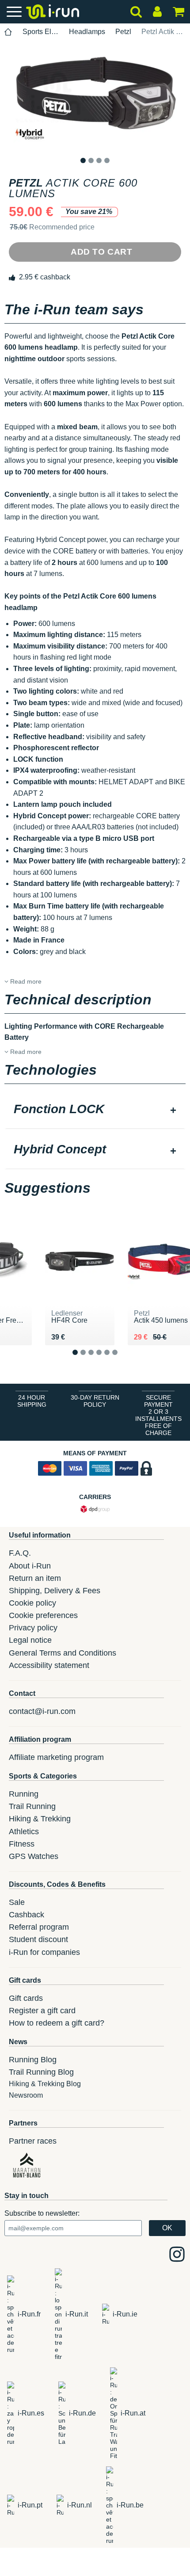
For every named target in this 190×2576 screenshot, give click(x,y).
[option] (95, 98)
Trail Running (32, 1806)
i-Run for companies (44, 1952)
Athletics (24, 1832)
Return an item (35, 1578)
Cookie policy (32, 1603)
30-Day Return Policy (95, 1401)
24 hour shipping (32, 1401)
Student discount (38, 1939)
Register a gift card (42, 2011)
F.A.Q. (20, 1553)
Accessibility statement (49, 1665)
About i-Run (30, 1566)
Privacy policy (33, 1628)
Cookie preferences (43, 1615)
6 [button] (122, 1359)
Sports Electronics (41, 32)
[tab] (95, 1110)
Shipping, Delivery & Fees (55, 1591)
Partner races (33, 2141)
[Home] (8, 32)
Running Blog (33, 2060)
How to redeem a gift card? (57, 2023)
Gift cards (26, 1998)
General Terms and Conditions (63, 1653)
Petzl (123, 32)
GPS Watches (34, 1856)
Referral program (39, 1927)
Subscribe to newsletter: (42, 2213)
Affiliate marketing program (56, 1757)
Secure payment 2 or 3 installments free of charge (158, 1415)
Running (24, 1794)
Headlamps (87, 32)
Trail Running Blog (41, 2072)
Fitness (22, 1844)
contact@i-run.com (42, 1711)
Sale (17, 1902)
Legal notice (30, 1640)
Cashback (27, 1915)
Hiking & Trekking (40, 1819)
